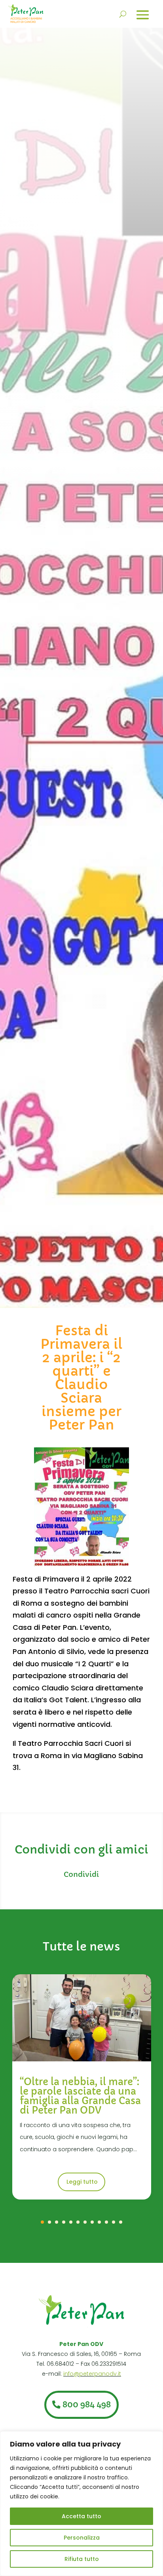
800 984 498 (87, 2405)
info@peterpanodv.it (92, 2374)
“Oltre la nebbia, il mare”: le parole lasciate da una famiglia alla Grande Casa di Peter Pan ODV (80, 2096)
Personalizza (82, 2538)
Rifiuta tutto (82, 2559)
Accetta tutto (81, 2516)
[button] (42, 2222)
